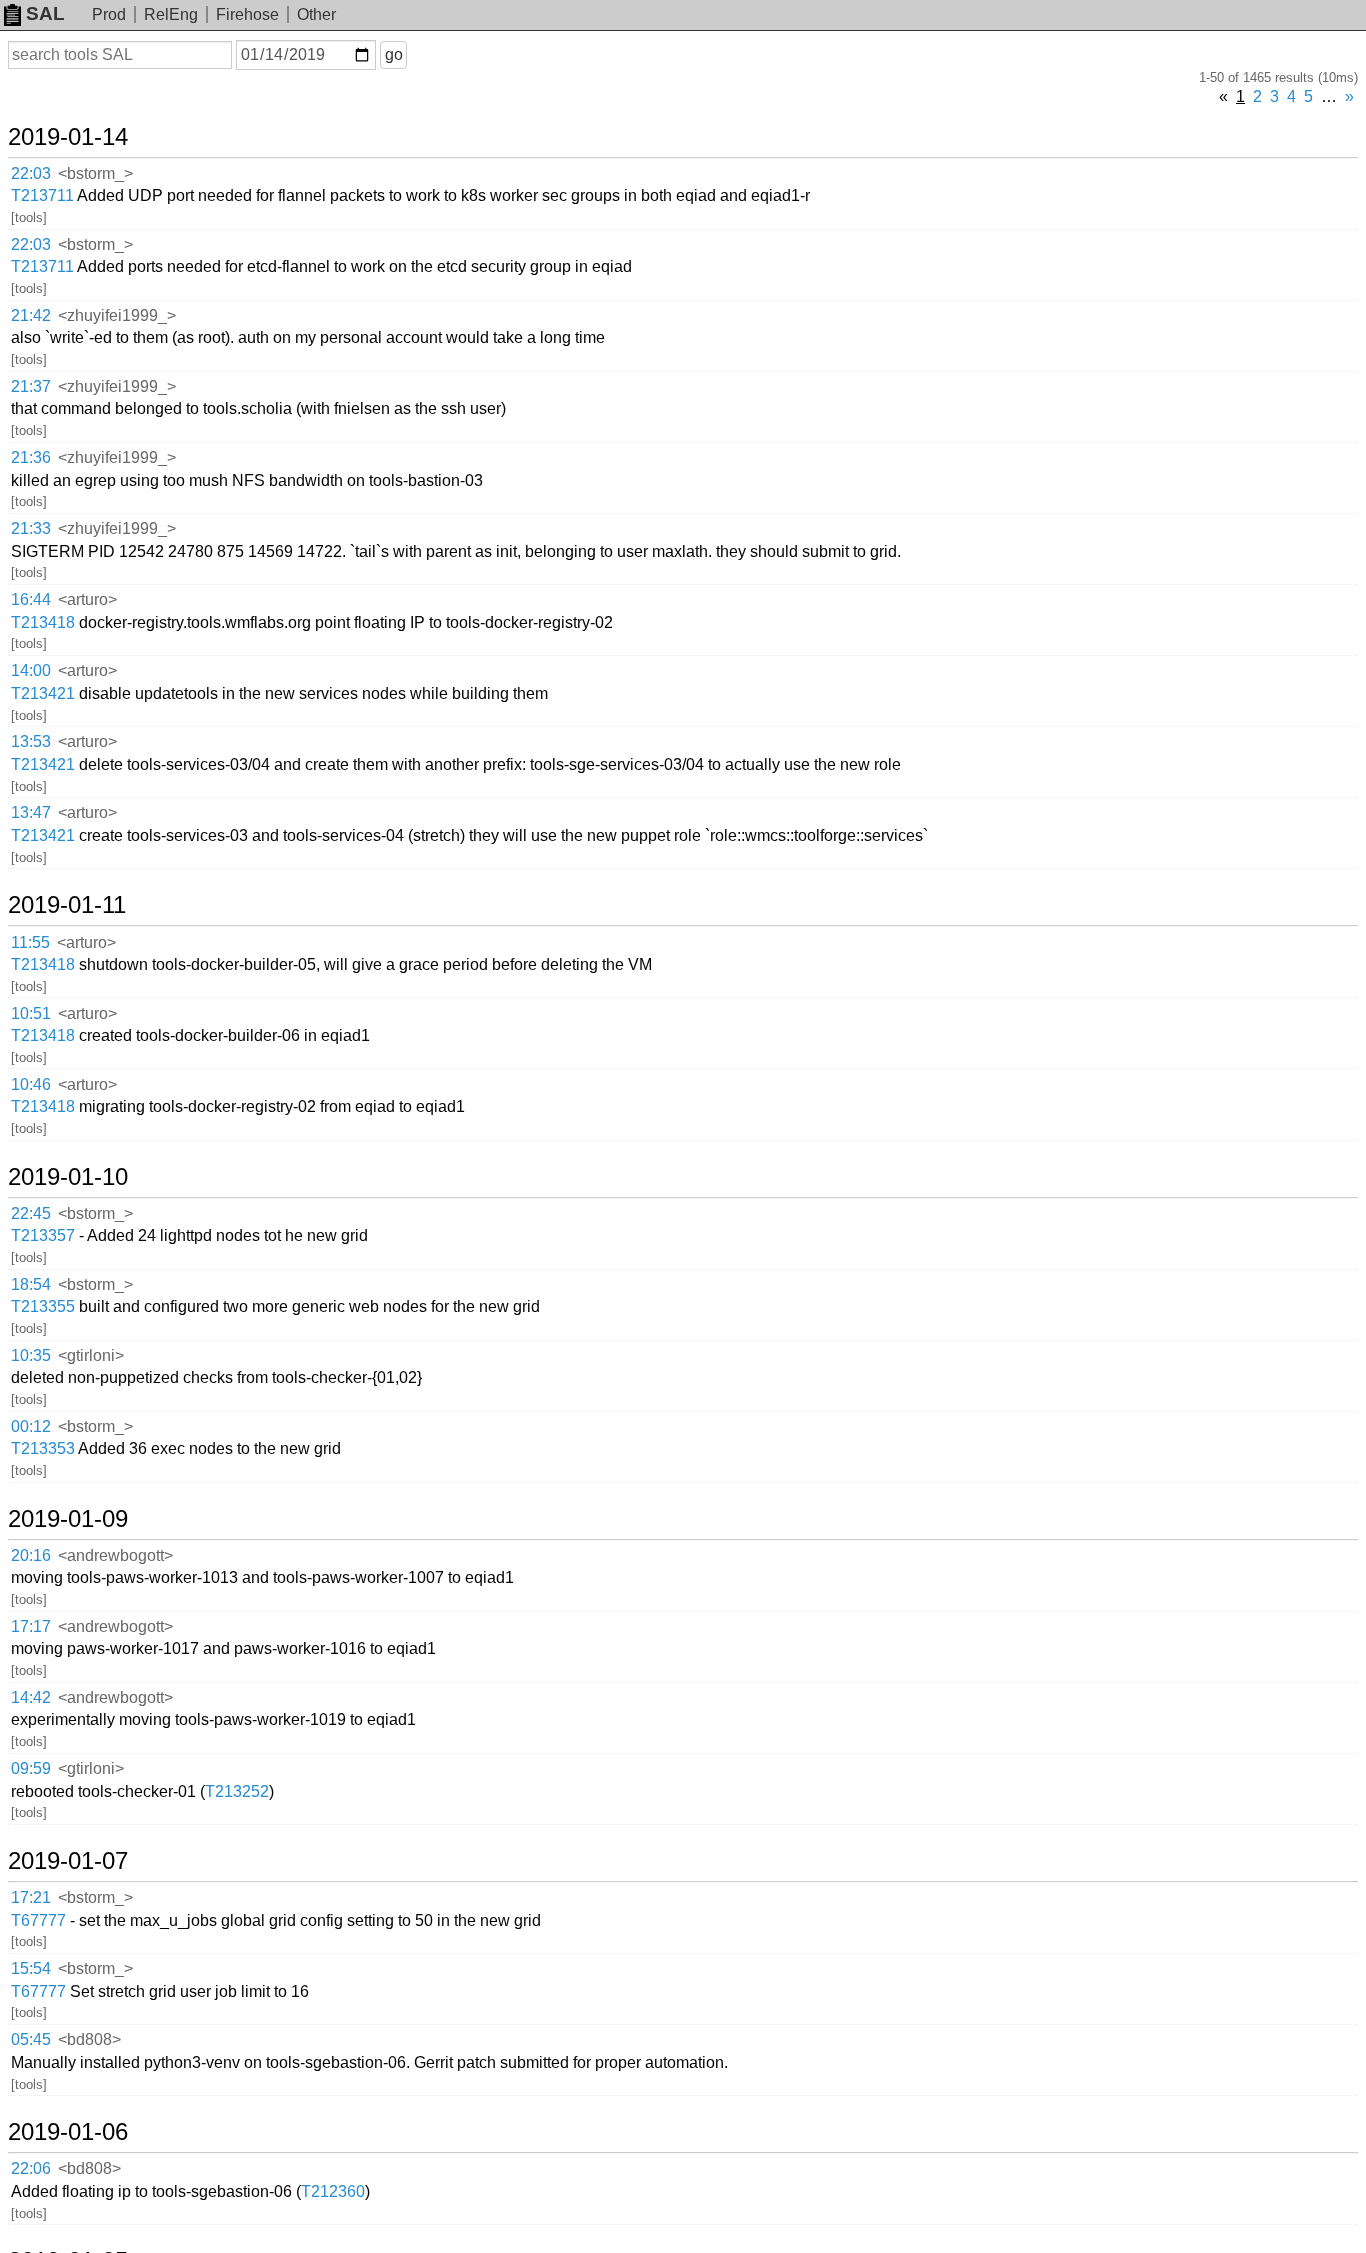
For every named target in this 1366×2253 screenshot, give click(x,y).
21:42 (31, 315)
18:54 (31, 1284)
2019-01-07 (68, 1861)
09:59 (31, 1768)
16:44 (31, 599)
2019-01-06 (68, 2132)
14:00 (31, 670)
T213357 (43, 1235)
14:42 (31, 1697)
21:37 (31, 386)
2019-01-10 (68, 1177)
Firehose (247, 14)
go (394, 54)
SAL (45, 13)
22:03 (31, 173)
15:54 (31, 1968)
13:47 (31, 812)
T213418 (43, 622)
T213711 (42, 195)
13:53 (31, 741)
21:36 (31, 457)
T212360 (333, 2191)
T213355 (43, 1306)
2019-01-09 (68, 1519)
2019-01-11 (67, 905)
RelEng (171, 14)
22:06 (31, 2168)
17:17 (31, 1626)
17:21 (31, 1897)
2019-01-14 (68, 137)
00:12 (31, 1426)
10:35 (31, 1355)
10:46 (31, 1084)
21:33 (31, 528)
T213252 (237, 1791)
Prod (109, 14)
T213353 (43, 1448)
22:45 (31, 1213)
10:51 (31, 1013)
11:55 (30, 942)
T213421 (43, 693)
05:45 (31, 2039)
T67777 (38, 1920)
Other (316, 14)
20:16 (31, 1555)
